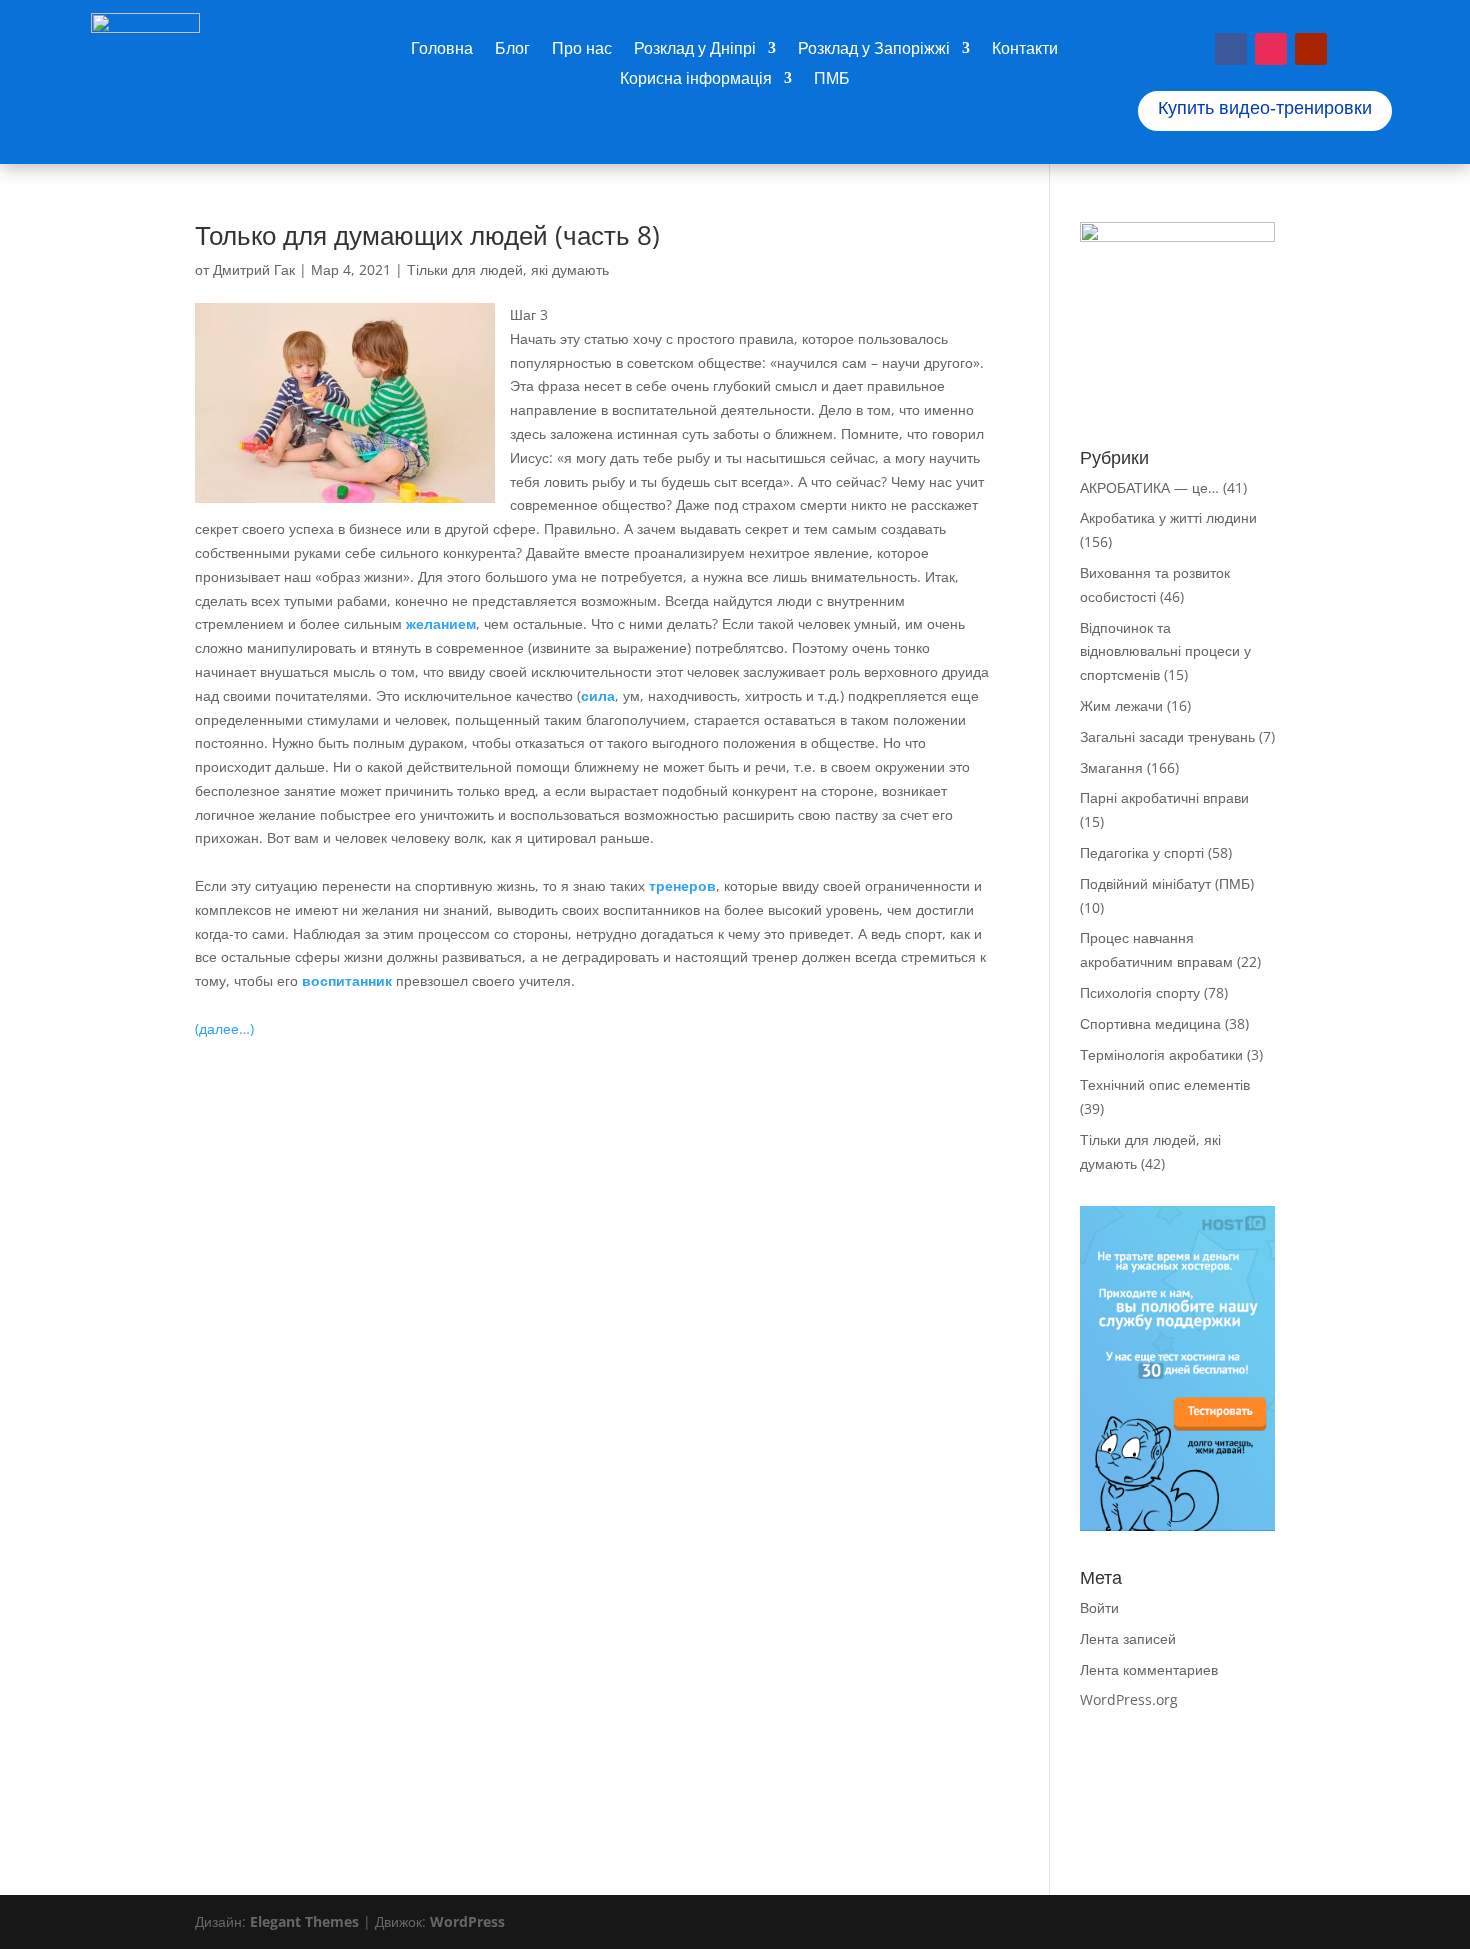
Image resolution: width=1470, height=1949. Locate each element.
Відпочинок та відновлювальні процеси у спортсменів (1165, 651)
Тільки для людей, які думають (508, 269)
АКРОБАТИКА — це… (1149, 487)
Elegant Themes (304, 1921)
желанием (441, 623)
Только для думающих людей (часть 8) (427, 235)
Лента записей (1128, 1638)
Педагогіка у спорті (1142, 852)
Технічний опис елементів (1165, 1084)
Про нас (582, 50)
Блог (512, 50)
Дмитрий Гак (254, 269)
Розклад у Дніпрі (695, 50)
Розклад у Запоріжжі (874, 50)
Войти (1099, 1607)
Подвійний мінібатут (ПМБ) (1167, 883)
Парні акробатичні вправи (1164, 797)
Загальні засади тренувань (1167, 736)
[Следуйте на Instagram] (1271, 49)
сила (598, 695)
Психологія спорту (1140, 992)
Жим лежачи (1121, 705)
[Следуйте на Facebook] (1231, 49)
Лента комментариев (1149, 1669)
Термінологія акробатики (1161, 1054)
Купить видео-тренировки (1265, 108)
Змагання (1111, 767)
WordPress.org (1129, 1699)
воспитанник (347, 980)
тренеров (682, 885)
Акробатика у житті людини (1168, 517)
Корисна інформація (696, 80)
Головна (442, 50)
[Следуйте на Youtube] (1311, 49)
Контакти (1025, 50)
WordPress (467, 1921)
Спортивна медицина (1150, 1023)
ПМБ (832, 80)
